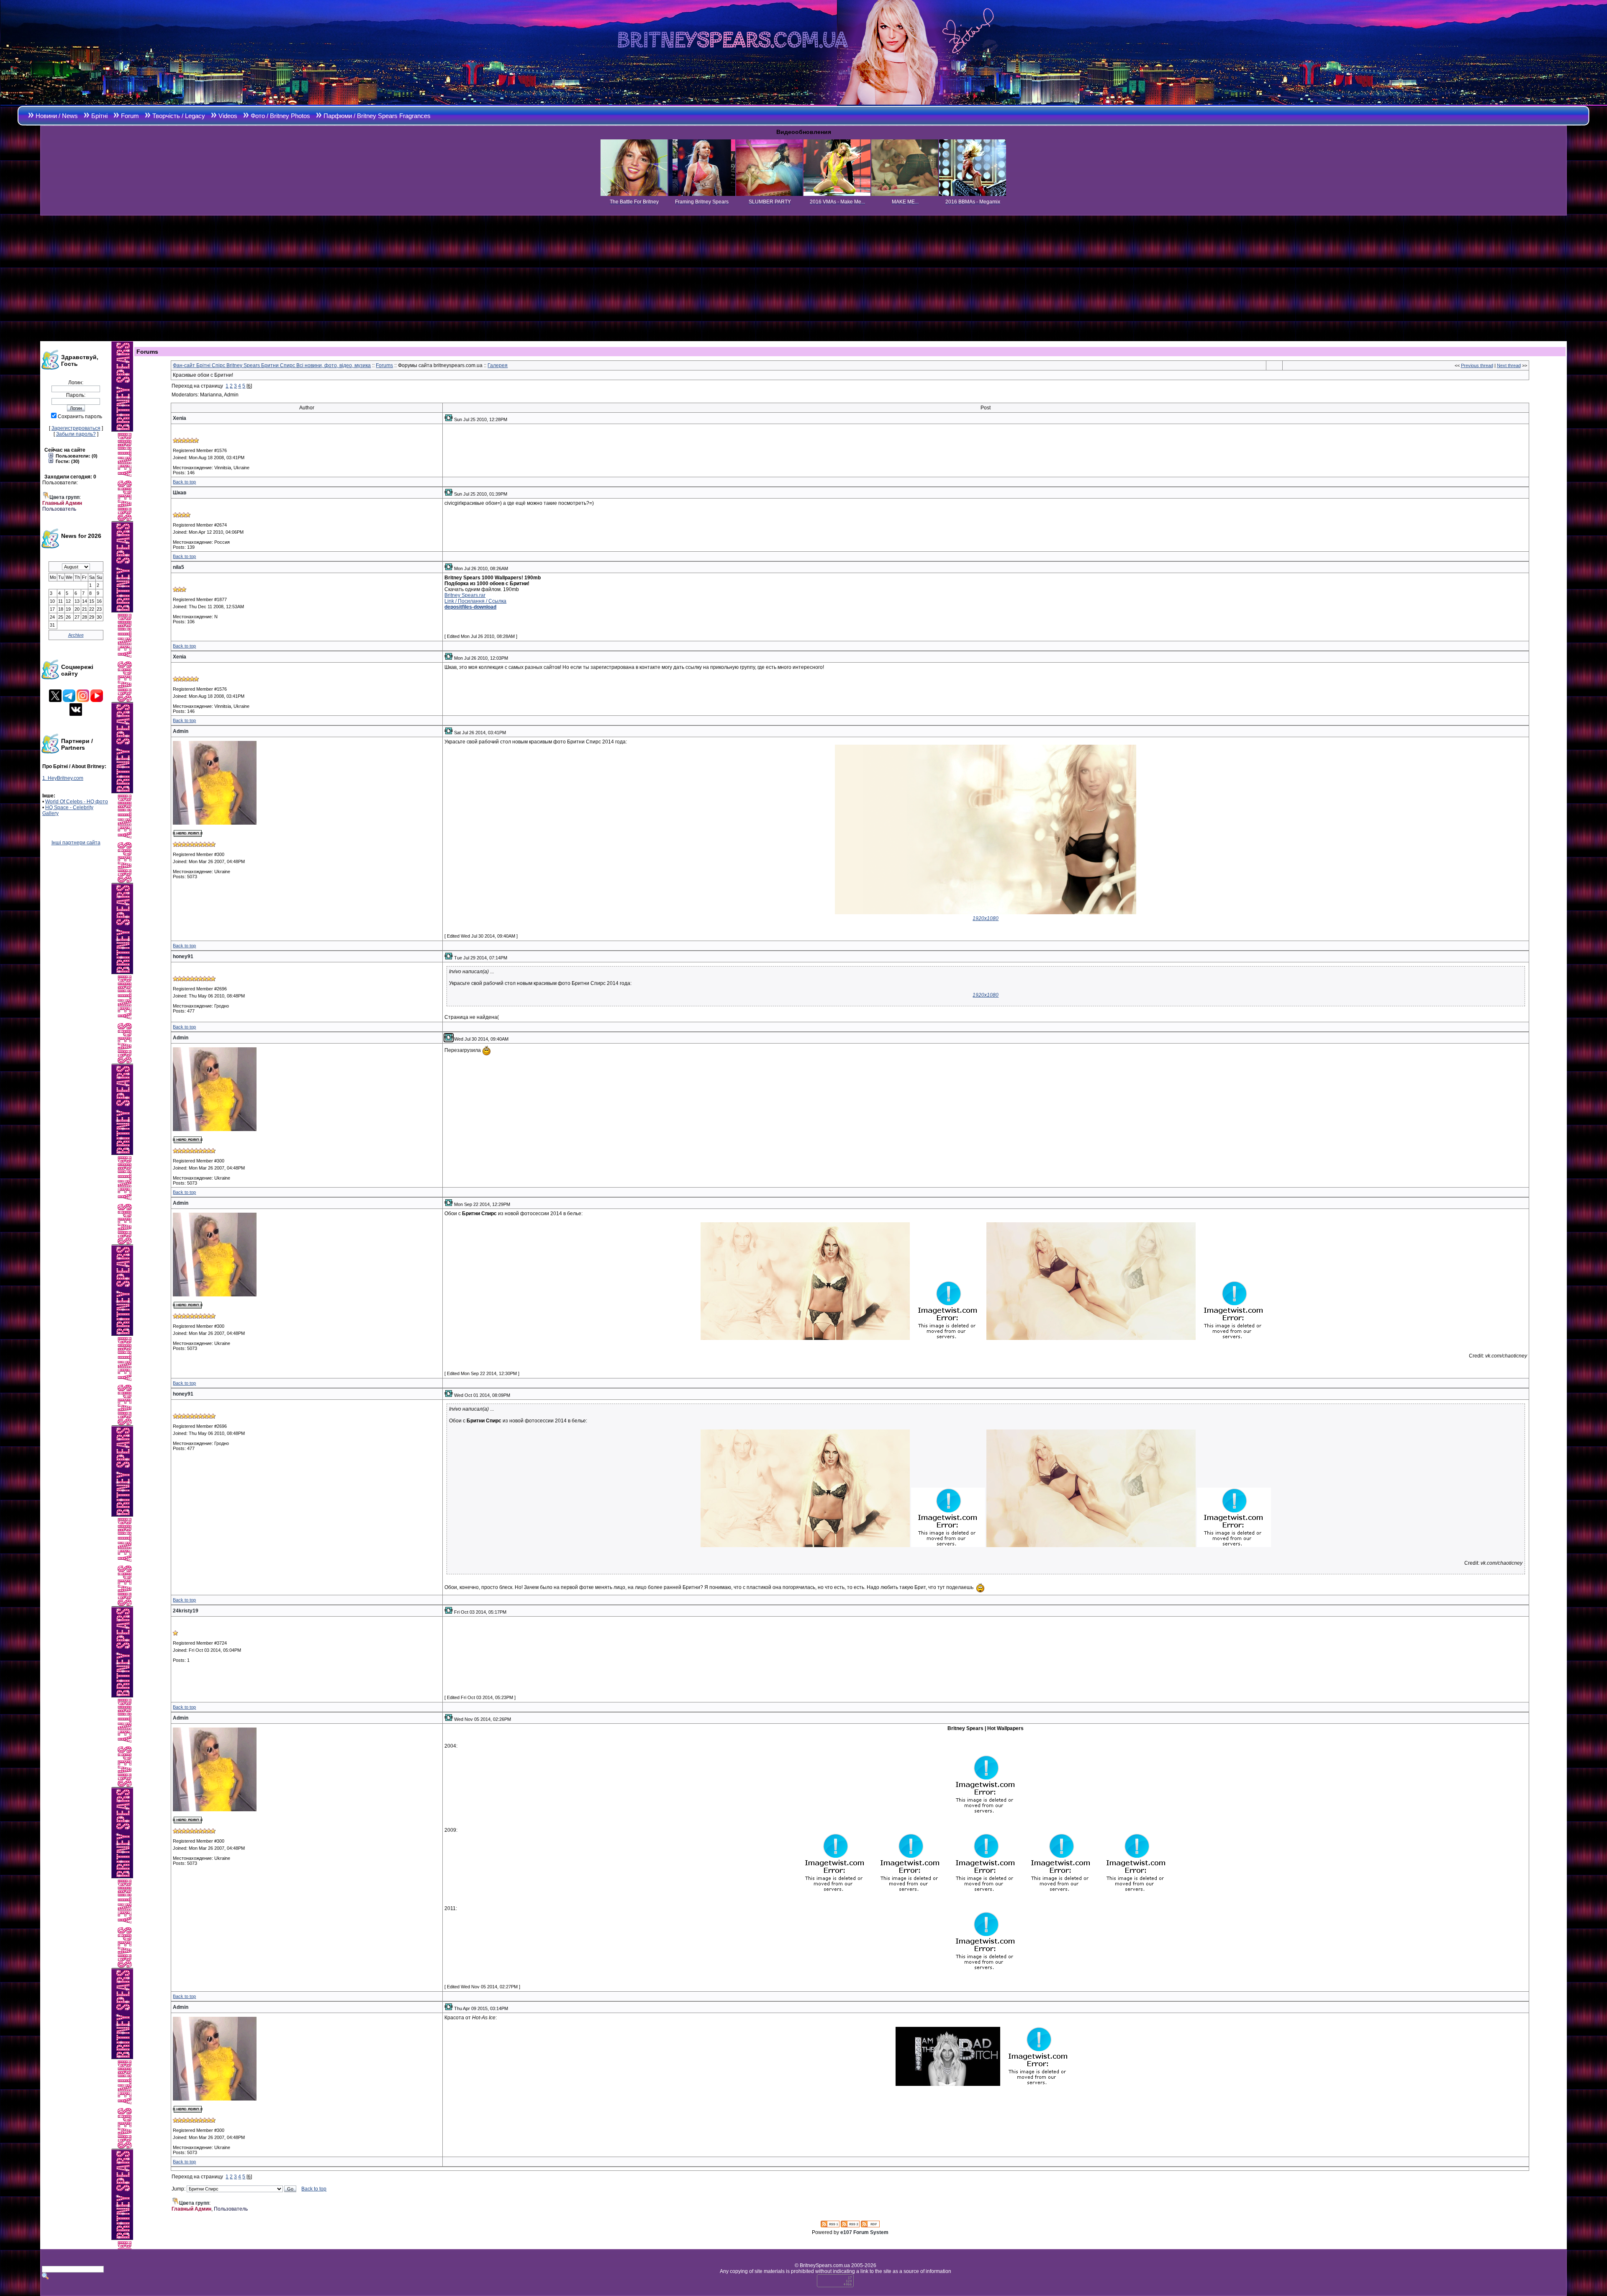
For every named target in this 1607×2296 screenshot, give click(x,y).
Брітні (99, 116)
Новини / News (57, 116)
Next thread (1509, 365)
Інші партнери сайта (76, 843)
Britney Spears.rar (465, 595)
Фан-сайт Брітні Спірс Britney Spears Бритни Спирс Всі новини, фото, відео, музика (272, 365)
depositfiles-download (470, 607)
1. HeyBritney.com (63, 778)
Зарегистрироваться (76, 428)
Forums (384, 365)
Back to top (184, 482)
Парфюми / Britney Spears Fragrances (377, 116)
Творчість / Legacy (179, 116)
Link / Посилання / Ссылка (475, 601)
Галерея (498, 365)
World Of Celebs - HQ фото (77, 802)
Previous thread (1477, 365)
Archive (76, 635)
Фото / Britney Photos (280, 116)
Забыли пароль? (76, 434)
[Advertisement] (803, 278)
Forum (130, 116)
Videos (228, 116)
